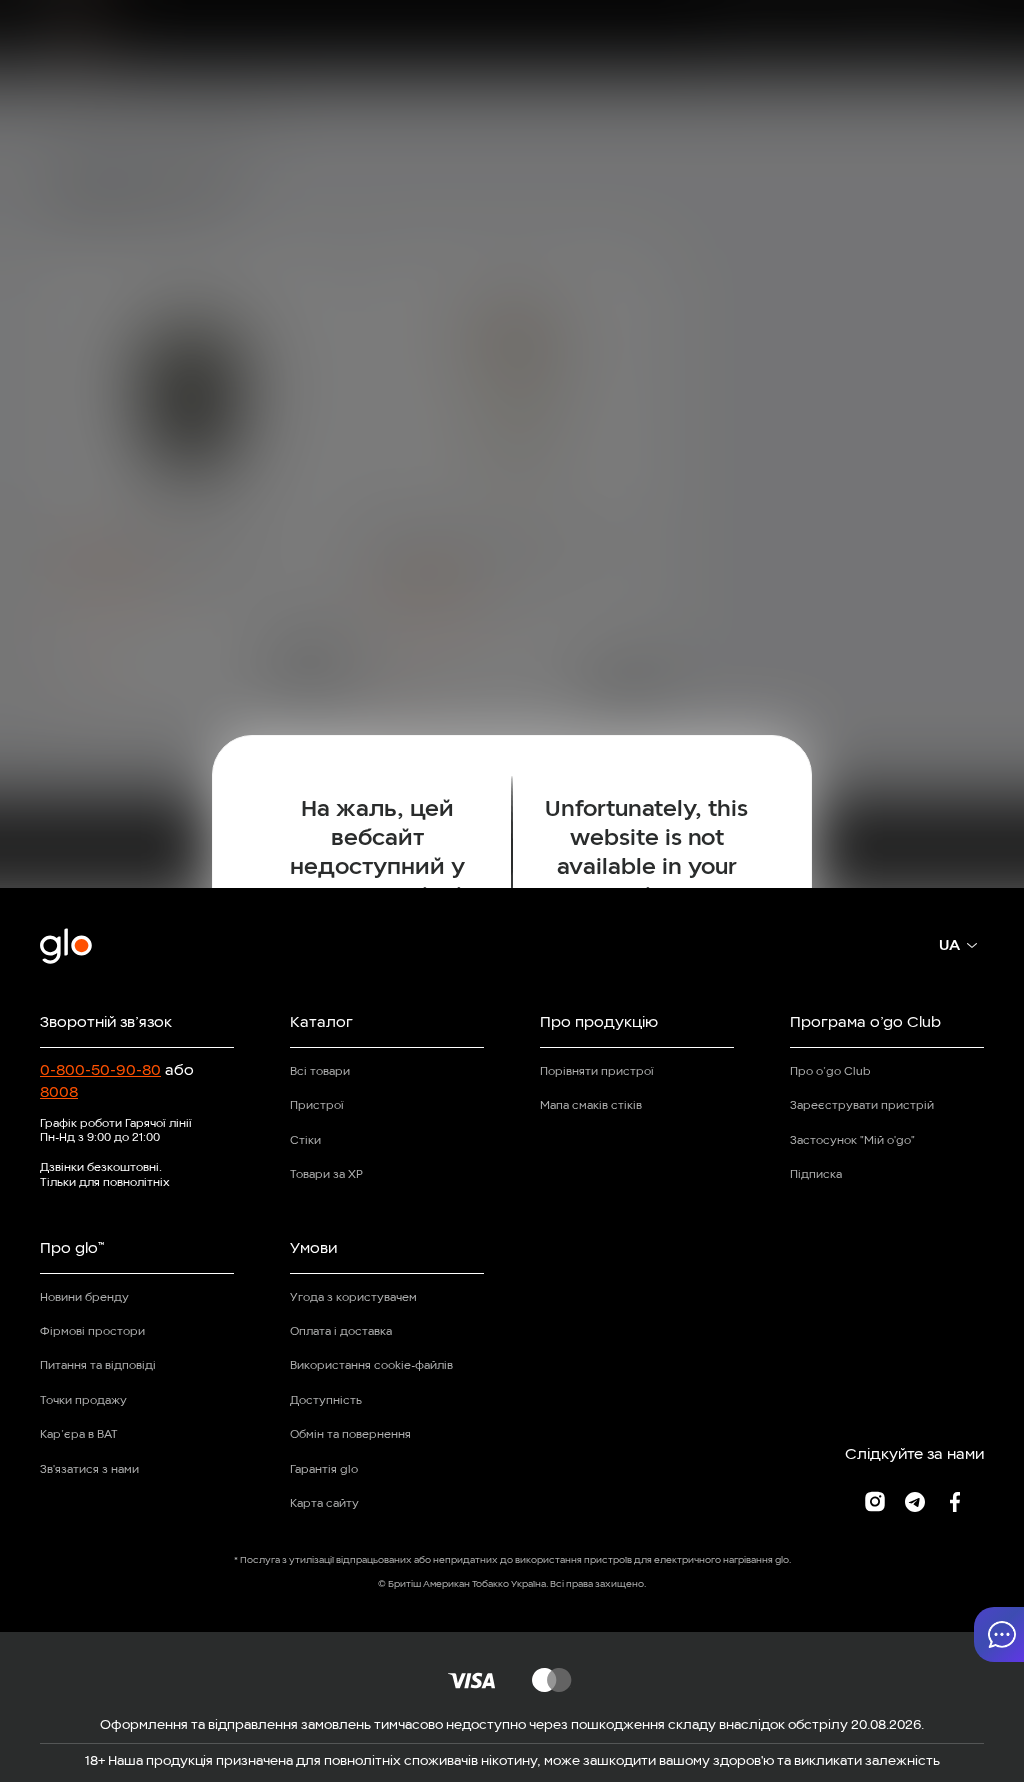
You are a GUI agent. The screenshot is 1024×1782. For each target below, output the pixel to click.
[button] (999, 1634)
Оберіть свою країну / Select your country (512, 983)
